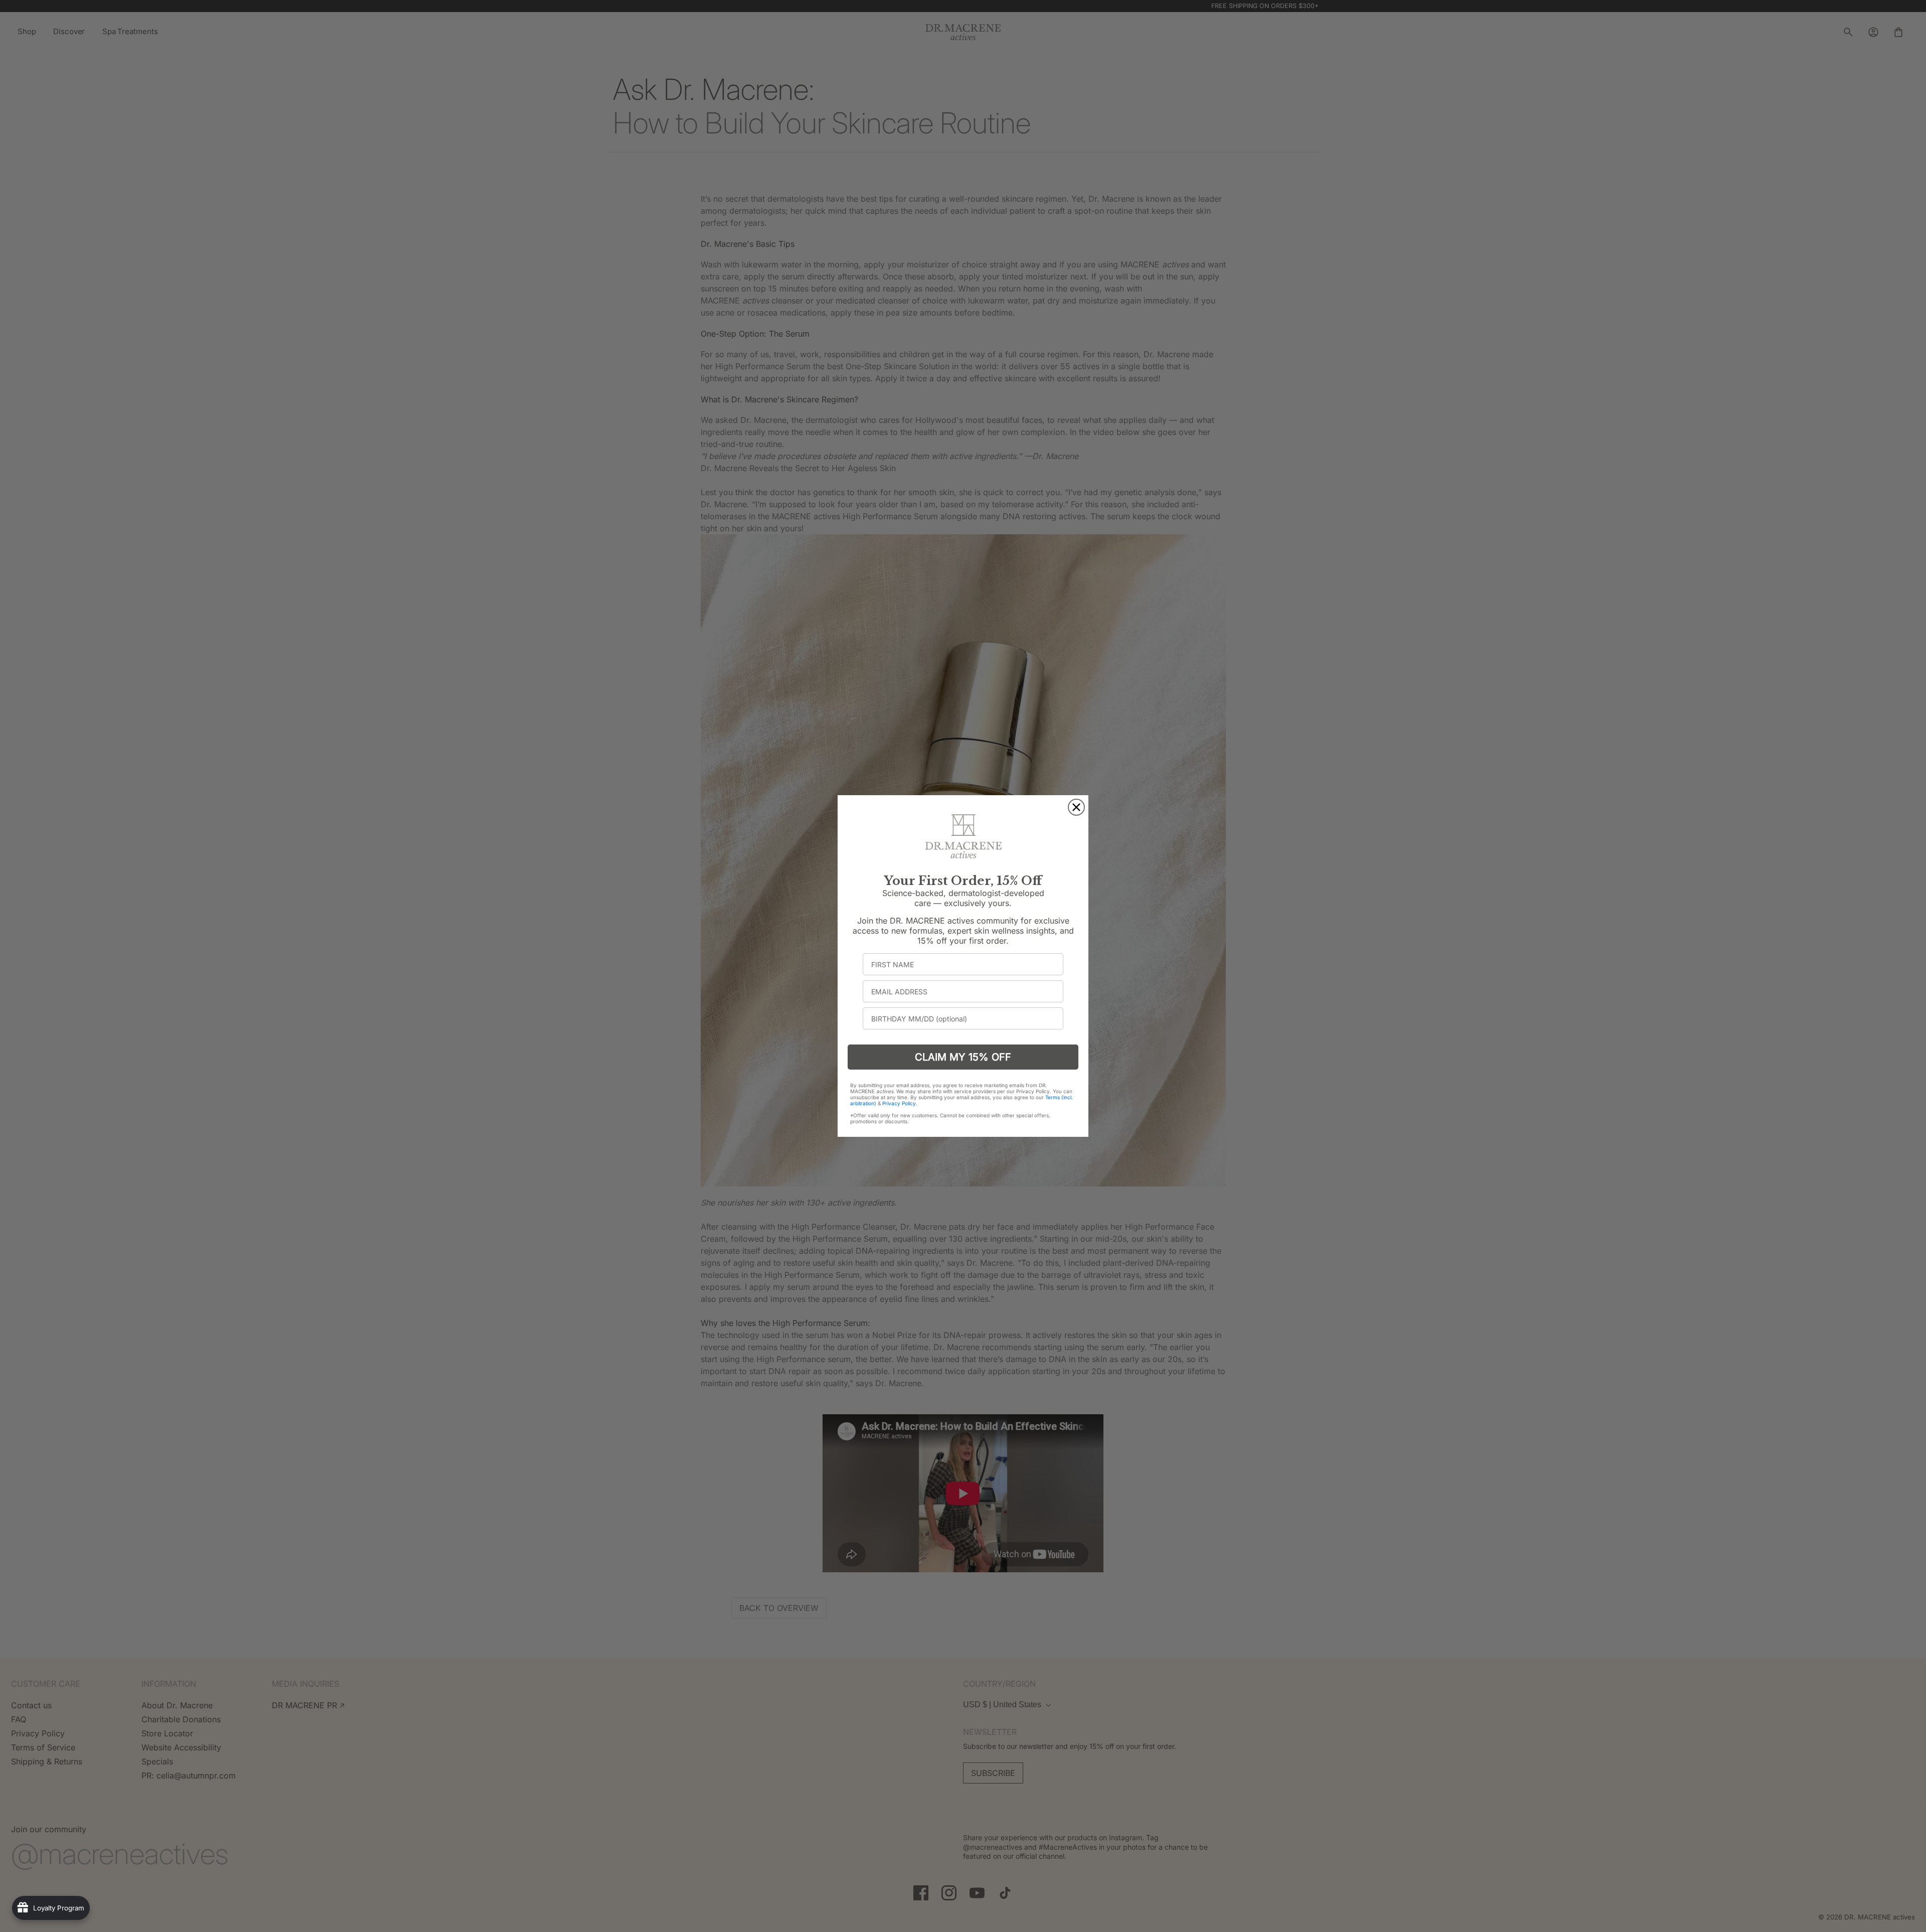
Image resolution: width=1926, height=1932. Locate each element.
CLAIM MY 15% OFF (963, 1057)
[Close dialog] (1076, 807)
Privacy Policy (899, 1103)
